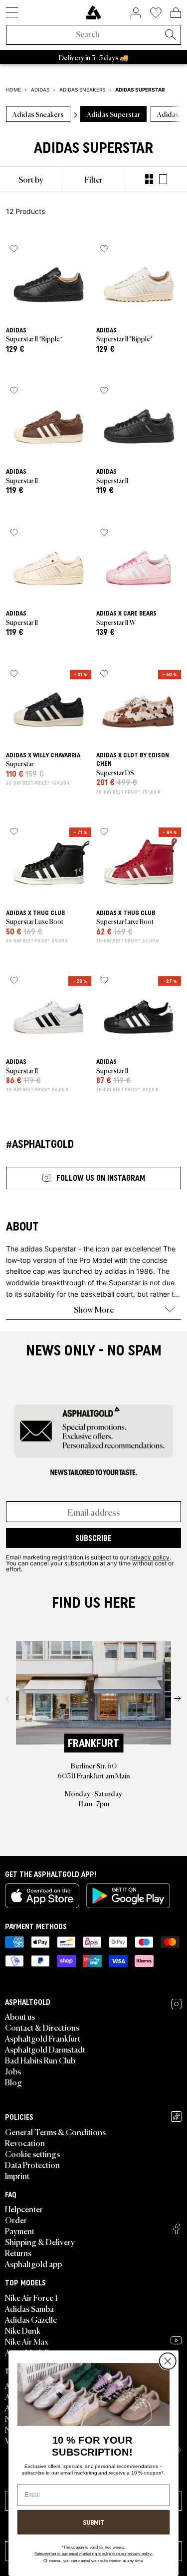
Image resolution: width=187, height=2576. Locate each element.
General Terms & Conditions (55, 2132)
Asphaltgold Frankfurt (43, 2038)
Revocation (25, 2143)
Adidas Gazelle (31, 2319)
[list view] (163, 179)
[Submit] (170, 35)
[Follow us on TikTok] (176, 2116)
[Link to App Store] (42, 1896)
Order (16, 2220)
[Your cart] (176, 12)
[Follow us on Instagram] (176, 2004)
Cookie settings (32, 2154)
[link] (94, 12)
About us (20, 2016)
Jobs (13, 2071)
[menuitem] (31, 179)
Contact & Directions (42, 2027)
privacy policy (150, 1557)
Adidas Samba (29, 2308)
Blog (13, 2082)
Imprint (17, 2175)
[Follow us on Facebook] (177, 2229)
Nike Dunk (23, 2330)
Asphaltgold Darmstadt (45, 2049)
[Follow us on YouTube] (176, 2340)
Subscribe (93, 1538)
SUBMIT (93, 2522)
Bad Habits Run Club (40, 2060)
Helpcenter (24, 2209)
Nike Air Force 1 (31, 2297)
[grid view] (149, 179)
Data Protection (32, 2164)
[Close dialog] (168, 2362)
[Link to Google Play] (128, 1896)
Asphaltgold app (33, 2264)
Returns (18, 2253)
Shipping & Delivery (40, 2242)
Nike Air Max (27, 2341)
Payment (20, 2231)
